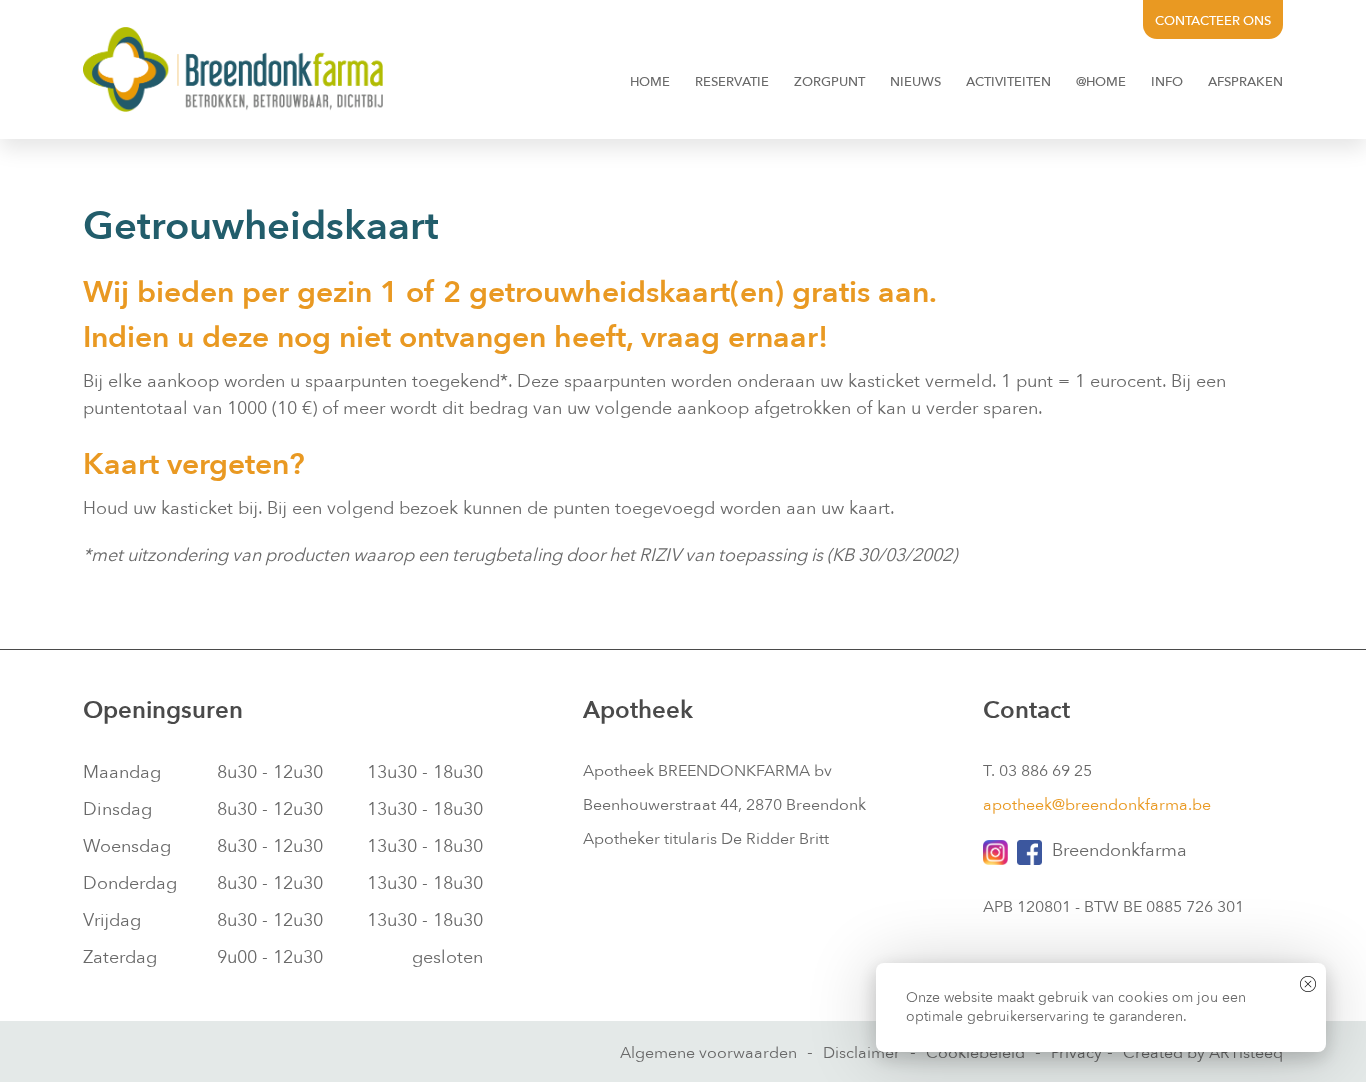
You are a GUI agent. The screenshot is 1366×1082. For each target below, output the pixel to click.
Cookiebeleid (975, 1053)
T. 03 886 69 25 (1037, 771)
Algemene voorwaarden (708, 1053)
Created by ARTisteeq (1203, 1053)
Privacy (1076, 1053)
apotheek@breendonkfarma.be (1097, 805)
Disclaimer (861, 1053)
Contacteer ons (1213, 21)
